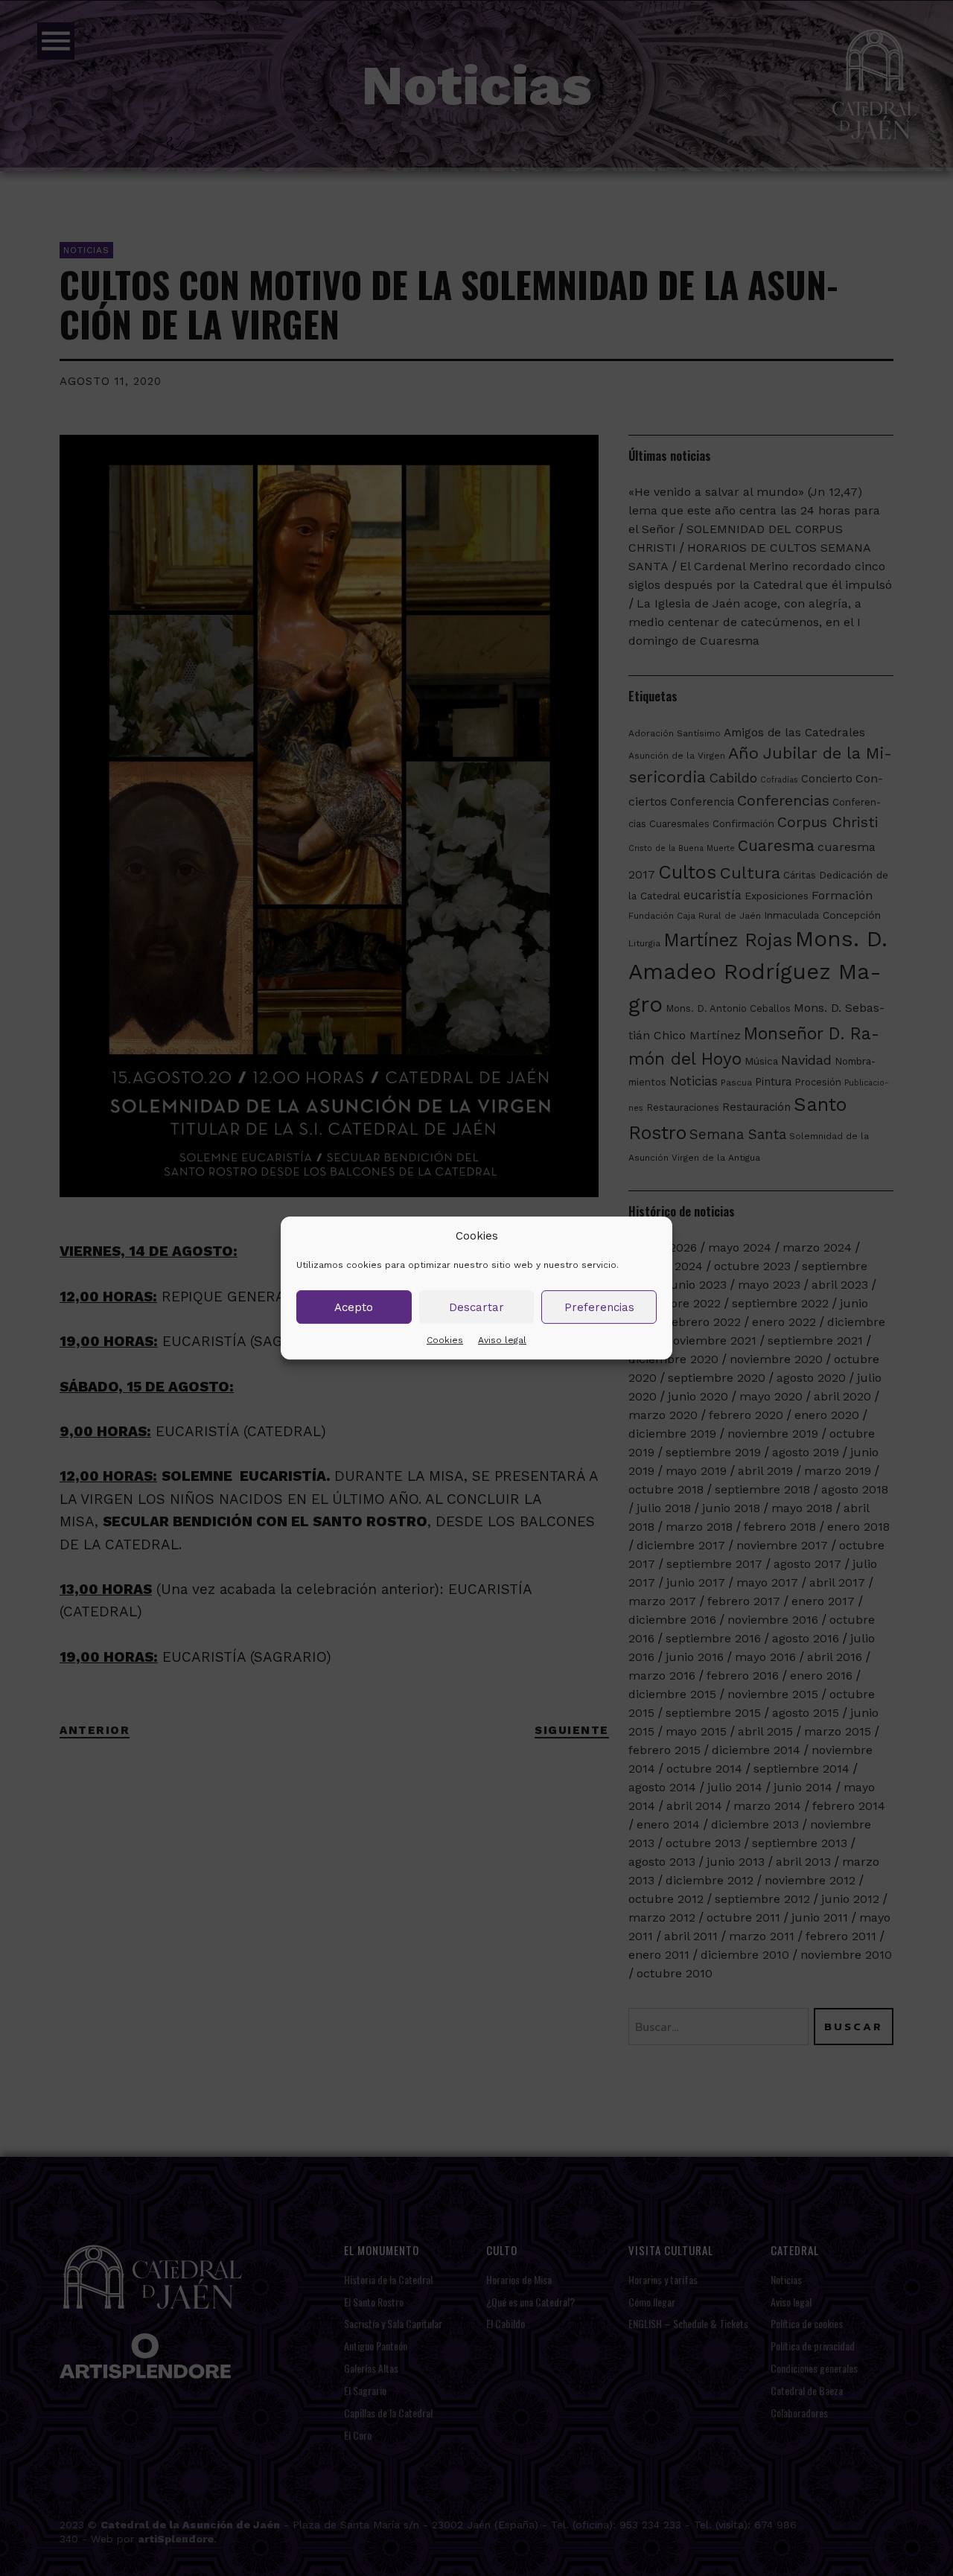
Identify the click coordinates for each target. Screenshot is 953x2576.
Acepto (354, 1307)
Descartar (476, 1307)
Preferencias (599, 1307)
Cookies (445, 1340)
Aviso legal (502, 1340)
